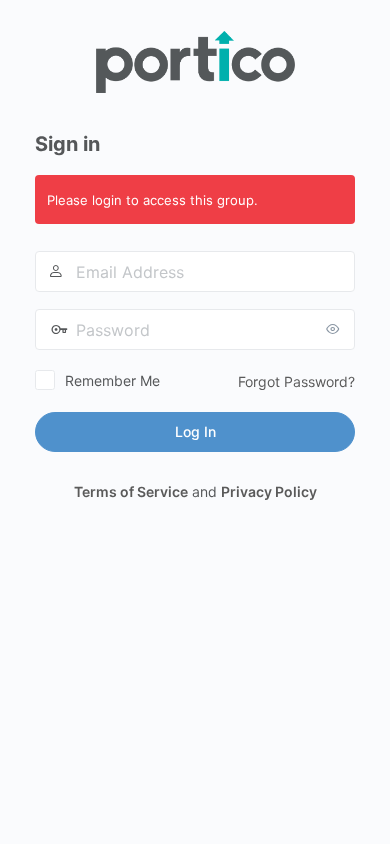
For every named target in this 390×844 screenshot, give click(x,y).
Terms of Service (131, 491)
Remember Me (112, 380)
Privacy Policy (269, 491)
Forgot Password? (296, 381)
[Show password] (335, 329)
